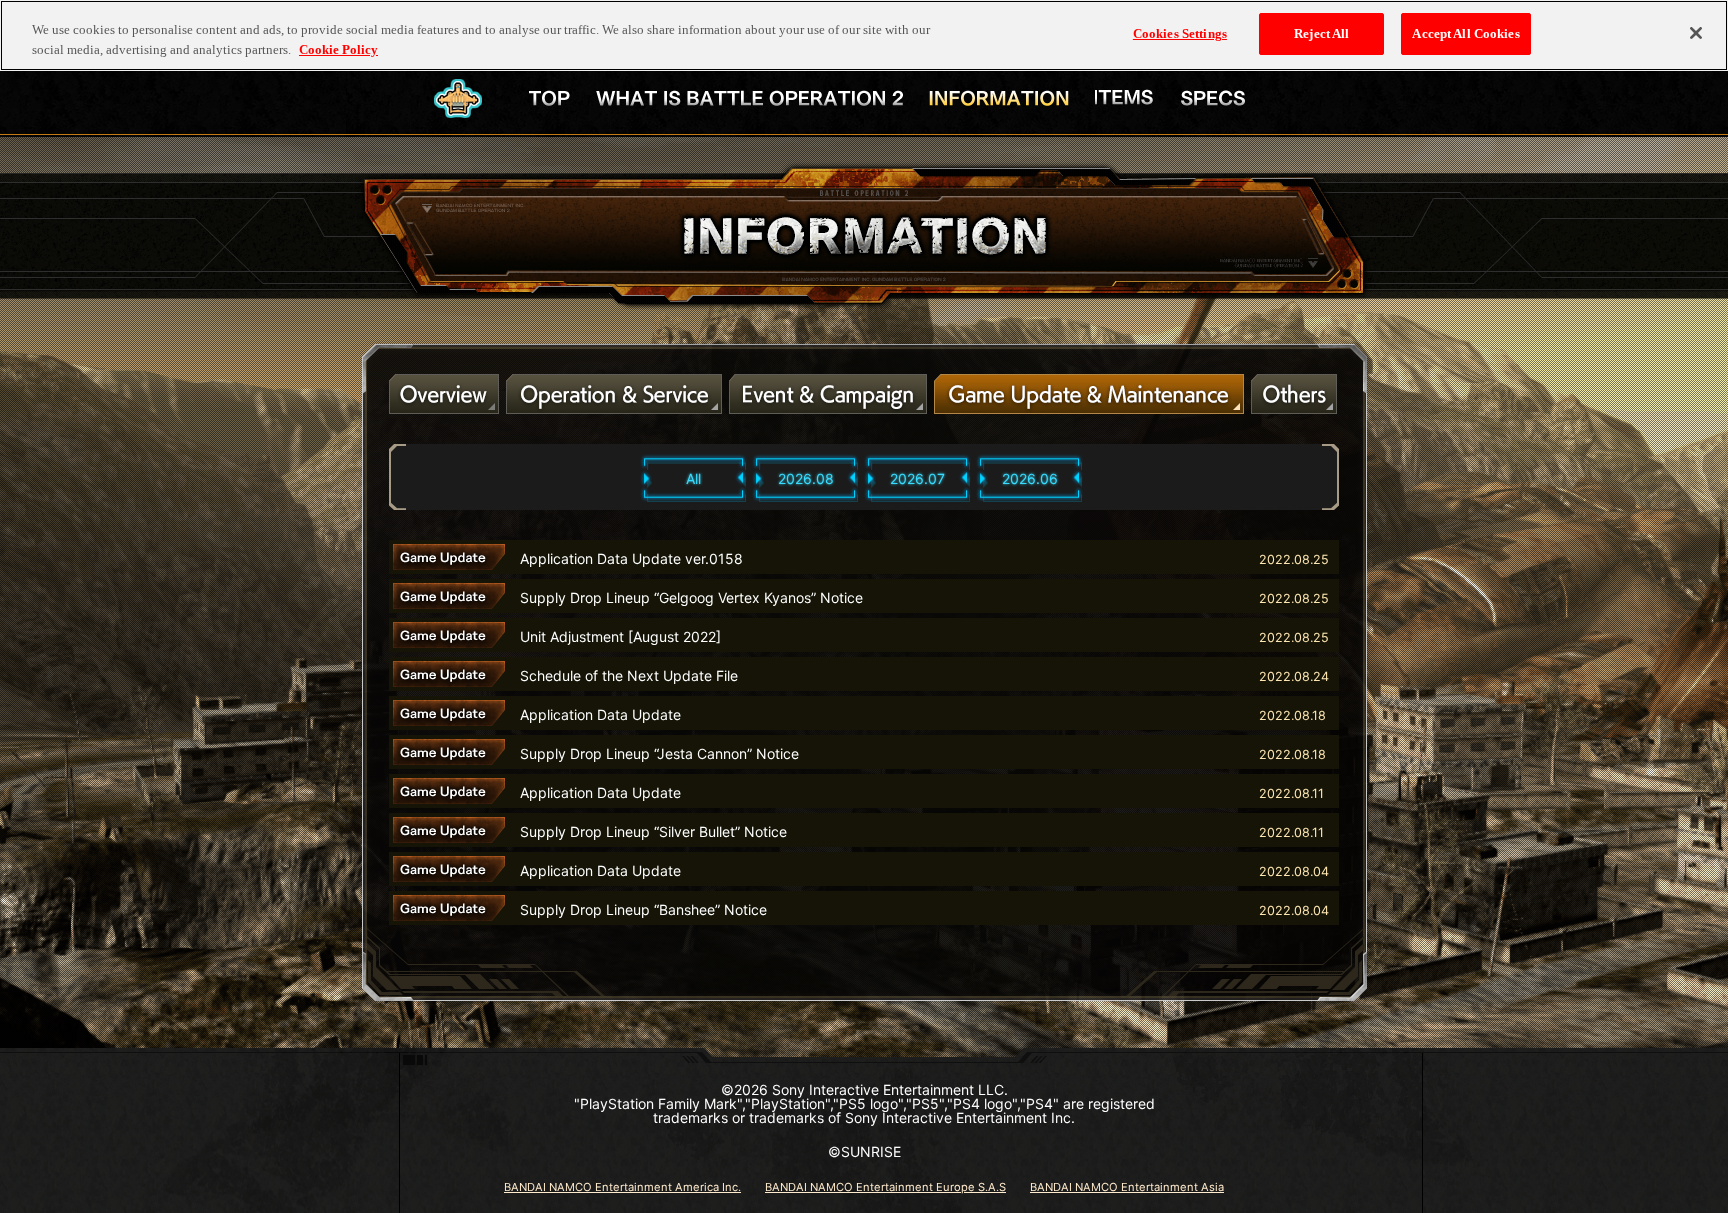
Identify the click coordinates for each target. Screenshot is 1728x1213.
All (693, 478)
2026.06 (1030, 478)
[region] (864, 35)
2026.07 (917, 478)
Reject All (1321, 33)
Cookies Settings (1180, 33)
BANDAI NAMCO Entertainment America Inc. (622, 1187)
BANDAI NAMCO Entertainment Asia (1127, 1187)
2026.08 (806, 478)
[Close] (1696, 33)
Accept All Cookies (1465, 33)
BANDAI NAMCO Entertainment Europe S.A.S (885, 1187)
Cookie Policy (338, 49)
